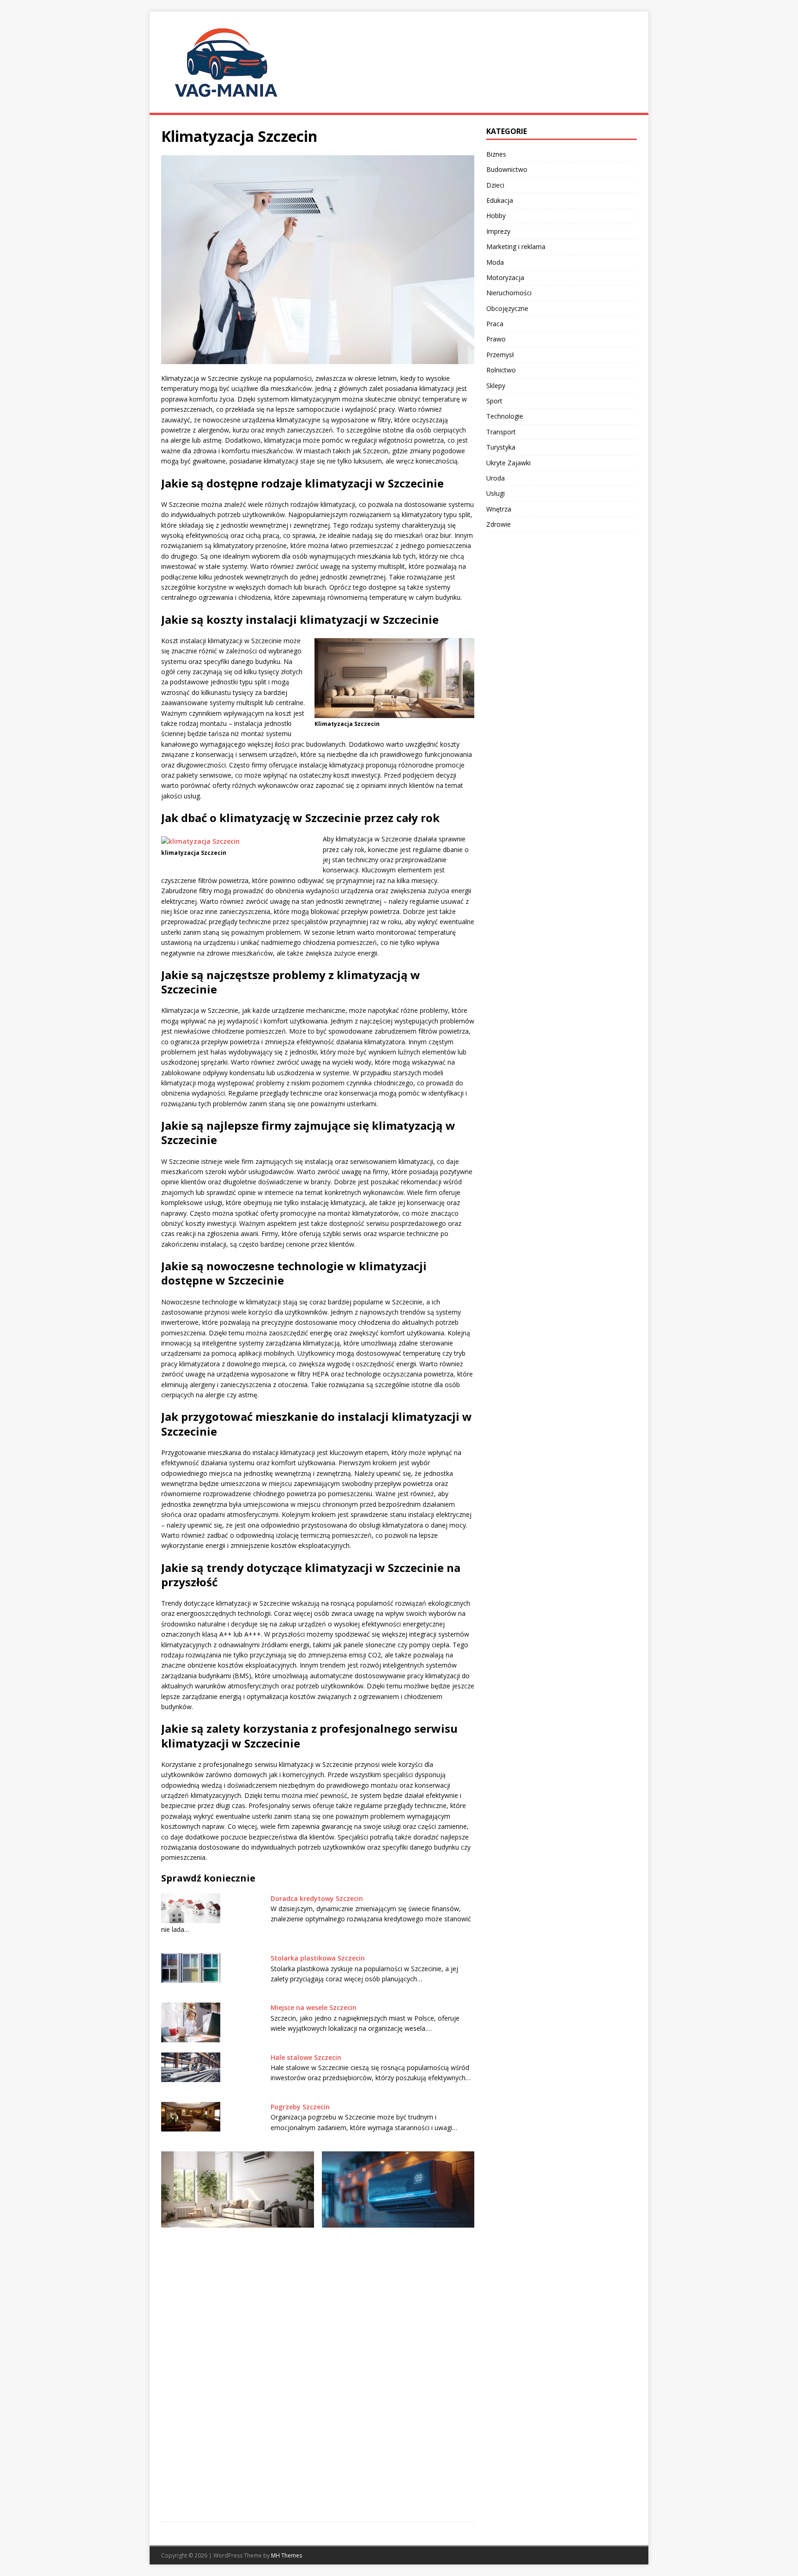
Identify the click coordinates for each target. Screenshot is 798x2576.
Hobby (496, 216)
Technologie (505, 416)
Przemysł (500, 355)
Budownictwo (507, 169)
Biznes (496, 154)
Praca (495, 324)
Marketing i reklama (516, 247)
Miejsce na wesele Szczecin (314, 2007)
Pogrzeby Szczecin (300, 2107)
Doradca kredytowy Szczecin (317, 1898)
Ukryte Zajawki (508, 463)
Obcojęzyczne (507, 308)
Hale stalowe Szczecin (306, 2057)
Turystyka (501, 447)
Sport (494, 401)
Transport (501, 432)
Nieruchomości (509, 293)
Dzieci (495, 185)
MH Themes (287, 2555)
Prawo (496, 339)
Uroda (496, 478)
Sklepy (496, 386)
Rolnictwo (501, 370)
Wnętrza (499, 509)
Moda (495, 262)
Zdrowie (499, 524)
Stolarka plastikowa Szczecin (318, 1958)
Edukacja (500, 200)
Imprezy (498, 231)
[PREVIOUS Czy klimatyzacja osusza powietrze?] (238, 2331)
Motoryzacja (505, 277)
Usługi (496, 493)
